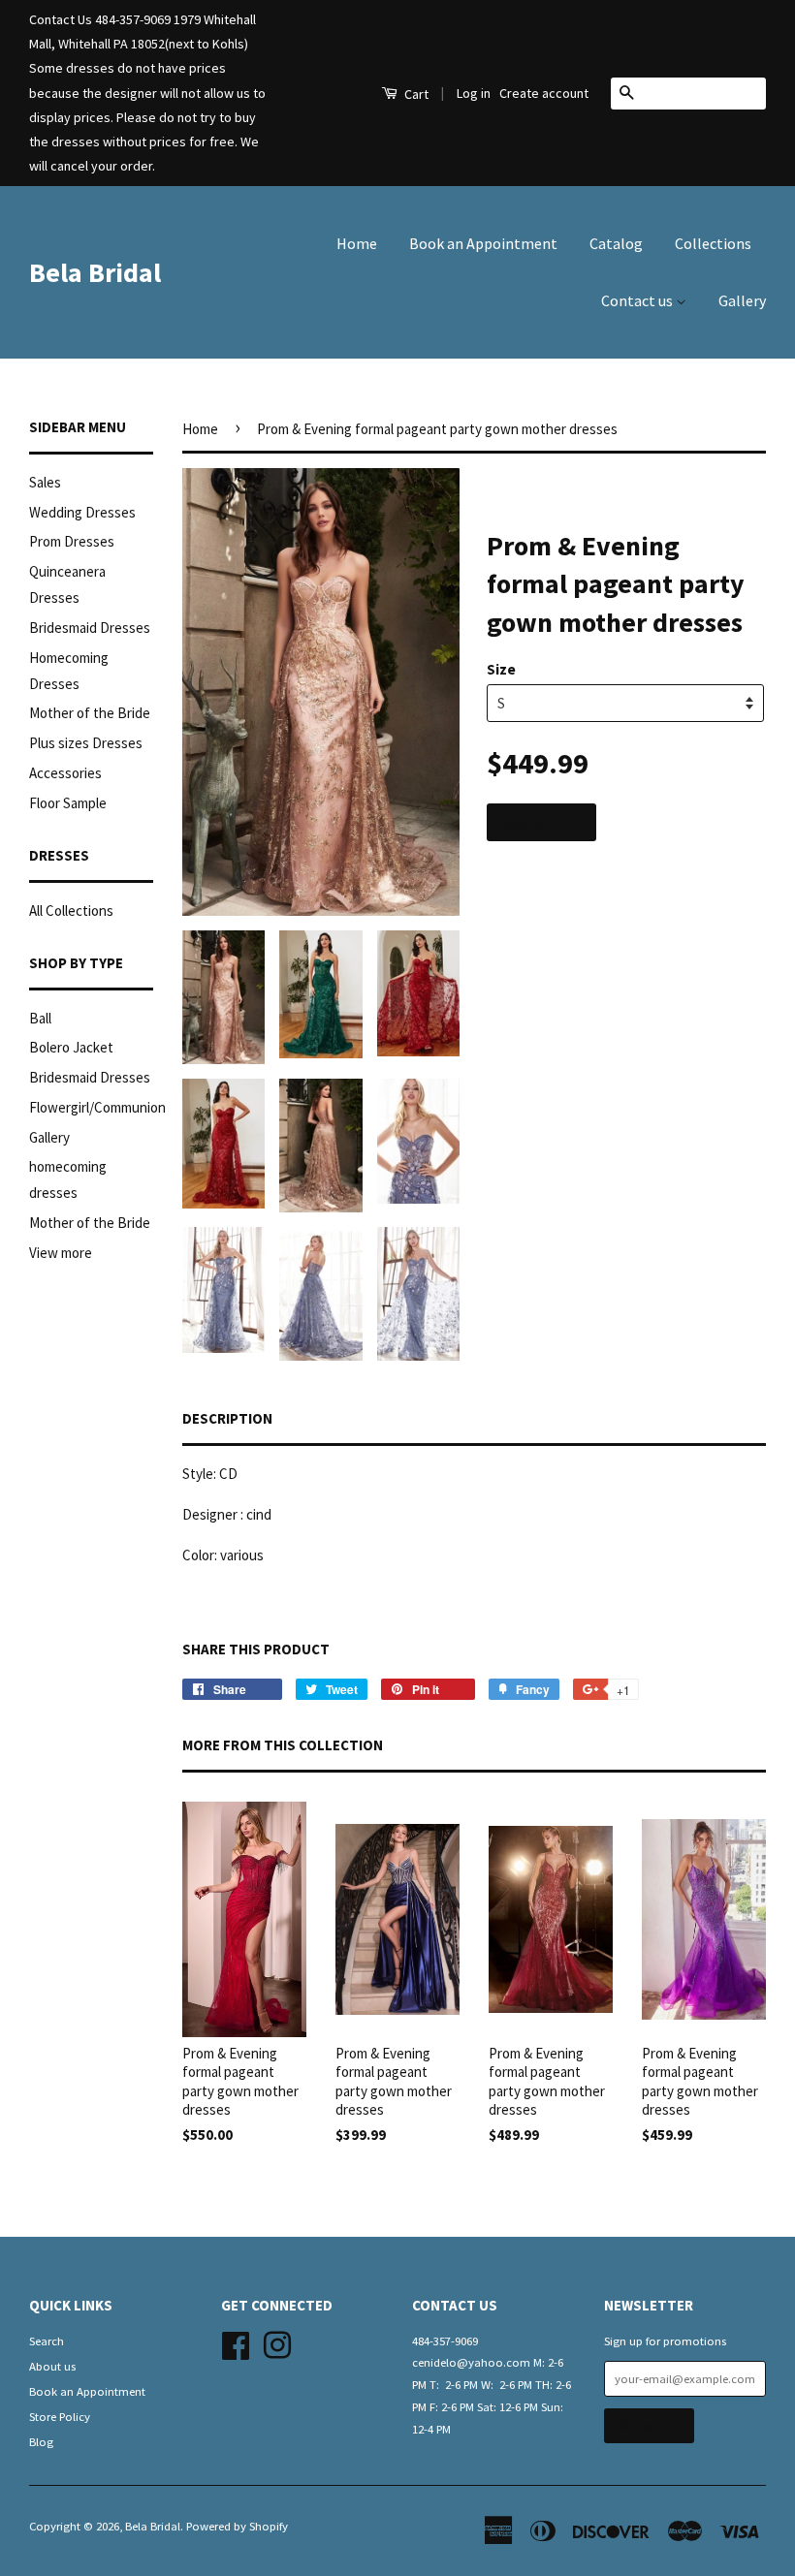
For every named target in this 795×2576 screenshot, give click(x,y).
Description (227, 1418)
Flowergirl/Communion (97, 1107)
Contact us (638, 300)
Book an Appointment (483, 243)
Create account (544, 93)
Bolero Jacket (71, 1047)
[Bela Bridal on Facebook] (236, 2342)
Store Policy (60, 2416)
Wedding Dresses (82, 512)
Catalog (616, 243)
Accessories (65, 773)
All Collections (71, 911)
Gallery (742, 300)
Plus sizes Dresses (86, 743)
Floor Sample (68, 803)
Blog (41, 2441)
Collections (713, 243)
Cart (415, 94)
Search (47, 2340)
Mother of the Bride (90, 713)
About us (52, 2366)
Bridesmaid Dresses (90, 628)
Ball (40, 1018)
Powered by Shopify (237, 2526)
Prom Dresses (72, 541)
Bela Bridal (95, 272)
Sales (45, 482)
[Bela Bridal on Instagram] (277, 2342)
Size (501, 669)
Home (357, 243)
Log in (474, 93)
